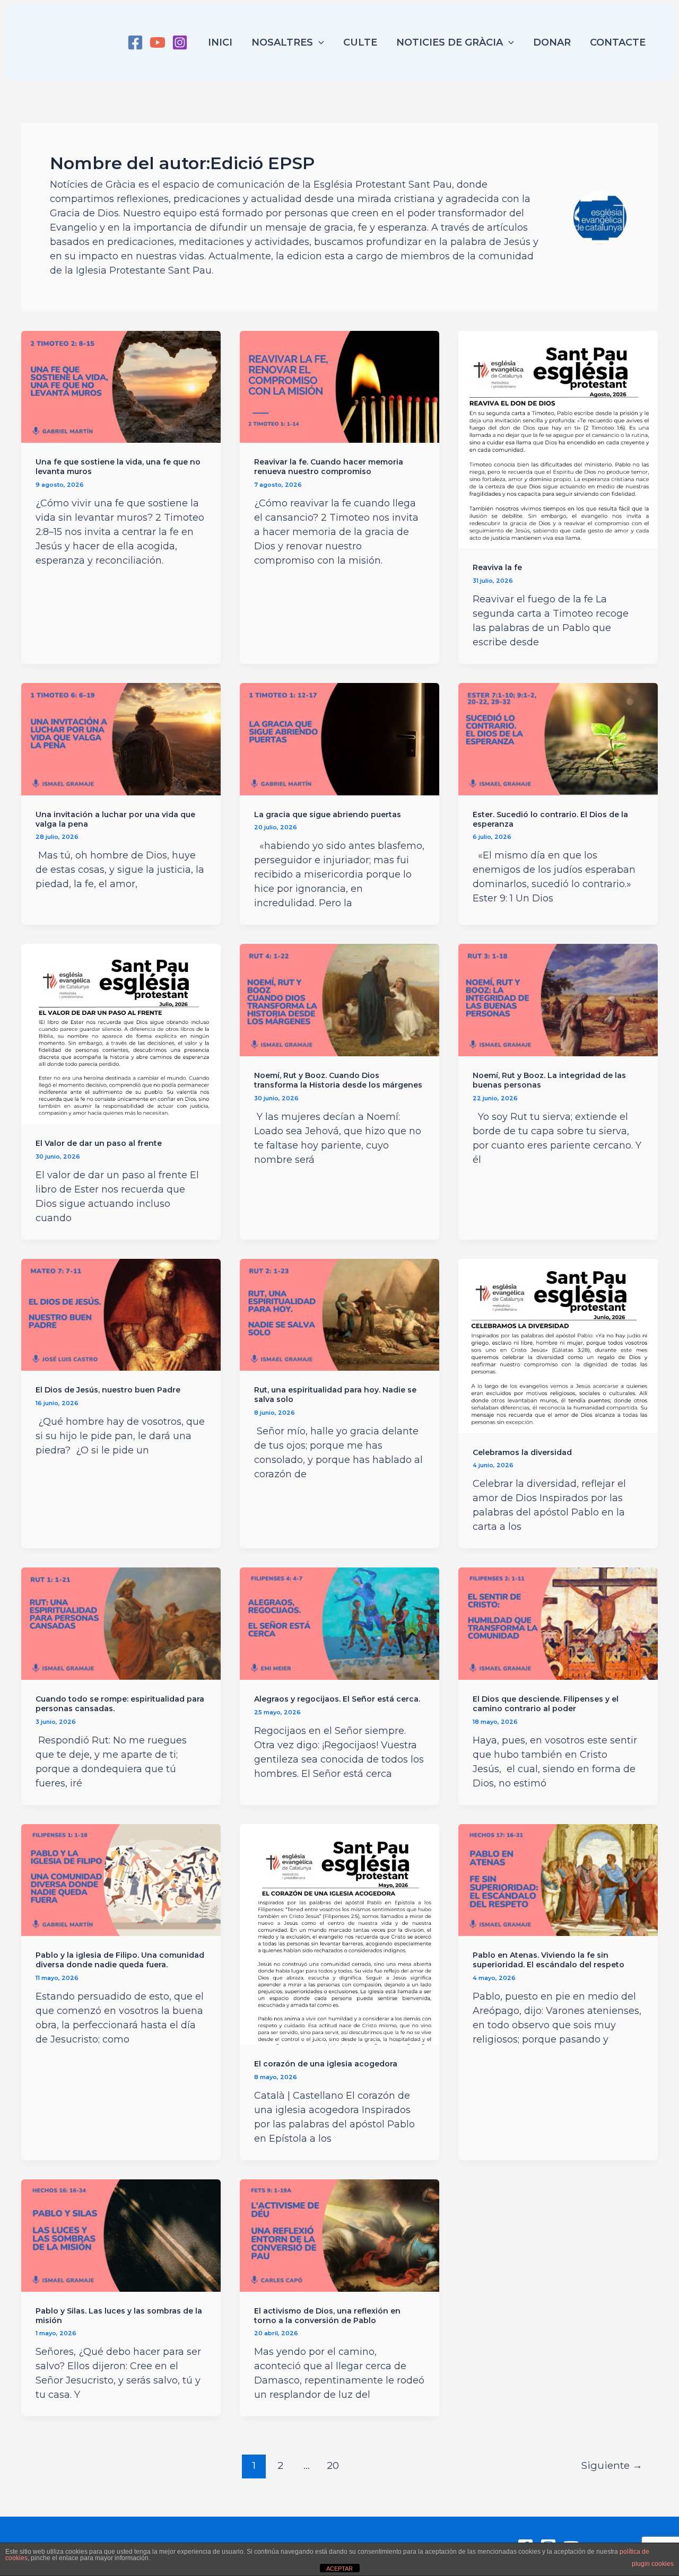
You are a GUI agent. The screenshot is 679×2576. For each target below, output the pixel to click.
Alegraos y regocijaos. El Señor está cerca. (337, 1699)
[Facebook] (135, 42)
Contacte (618, 42)
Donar (552, 42)
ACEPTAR (339, 2569)
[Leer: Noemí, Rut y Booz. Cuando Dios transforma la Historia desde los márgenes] (339, 1000)
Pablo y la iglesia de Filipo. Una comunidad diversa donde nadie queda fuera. (120, 1960)
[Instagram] (180, 42)
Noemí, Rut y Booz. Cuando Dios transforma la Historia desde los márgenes (338, 1080)
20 (333, 2465)
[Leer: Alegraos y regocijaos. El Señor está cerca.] (339, 1623)
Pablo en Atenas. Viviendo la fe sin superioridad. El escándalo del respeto (549, 1960)
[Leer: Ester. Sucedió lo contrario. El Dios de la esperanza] (558, 739)
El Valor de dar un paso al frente (99, 1143)
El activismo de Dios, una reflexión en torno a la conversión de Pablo (327, 2316)
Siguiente (612, 2465)
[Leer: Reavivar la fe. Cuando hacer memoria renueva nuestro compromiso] (339, 386)
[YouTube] (158, 42)
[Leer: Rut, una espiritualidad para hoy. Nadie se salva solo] (339, 1314)
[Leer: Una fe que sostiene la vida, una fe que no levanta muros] (121, 386)
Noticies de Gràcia (450, 42)
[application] (319, 42)
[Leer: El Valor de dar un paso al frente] (121, 1033)
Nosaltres (282, 42)
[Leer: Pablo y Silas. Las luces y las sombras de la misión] (121, 2235)
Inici (220, 42)
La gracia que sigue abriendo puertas (328, 814)
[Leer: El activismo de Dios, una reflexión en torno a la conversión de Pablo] (339, 2235)
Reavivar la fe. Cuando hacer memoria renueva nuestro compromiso (329, 467)
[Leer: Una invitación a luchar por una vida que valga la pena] (121, 739)
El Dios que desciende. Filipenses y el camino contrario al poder (546, 1704)
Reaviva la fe (497, 567)
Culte (360, 42)
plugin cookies (653, 2564)
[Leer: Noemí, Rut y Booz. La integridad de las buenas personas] (558, 1000)
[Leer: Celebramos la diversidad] (558, 1345)
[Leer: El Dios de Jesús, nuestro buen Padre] (121, 1314)
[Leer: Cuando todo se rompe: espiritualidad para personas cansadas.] (121, 1623)
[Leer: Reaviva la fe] (558, 439)
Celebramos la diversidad (522, 1452)
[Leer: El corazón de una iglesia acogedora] (339, 1934)
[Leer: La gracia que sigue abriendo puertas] (339, 739)
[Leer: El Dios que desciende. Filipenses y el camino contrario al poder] (558, 1623)
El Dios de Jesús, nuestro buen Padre (108, 1390)
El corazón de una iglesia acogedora (326, 2064)
